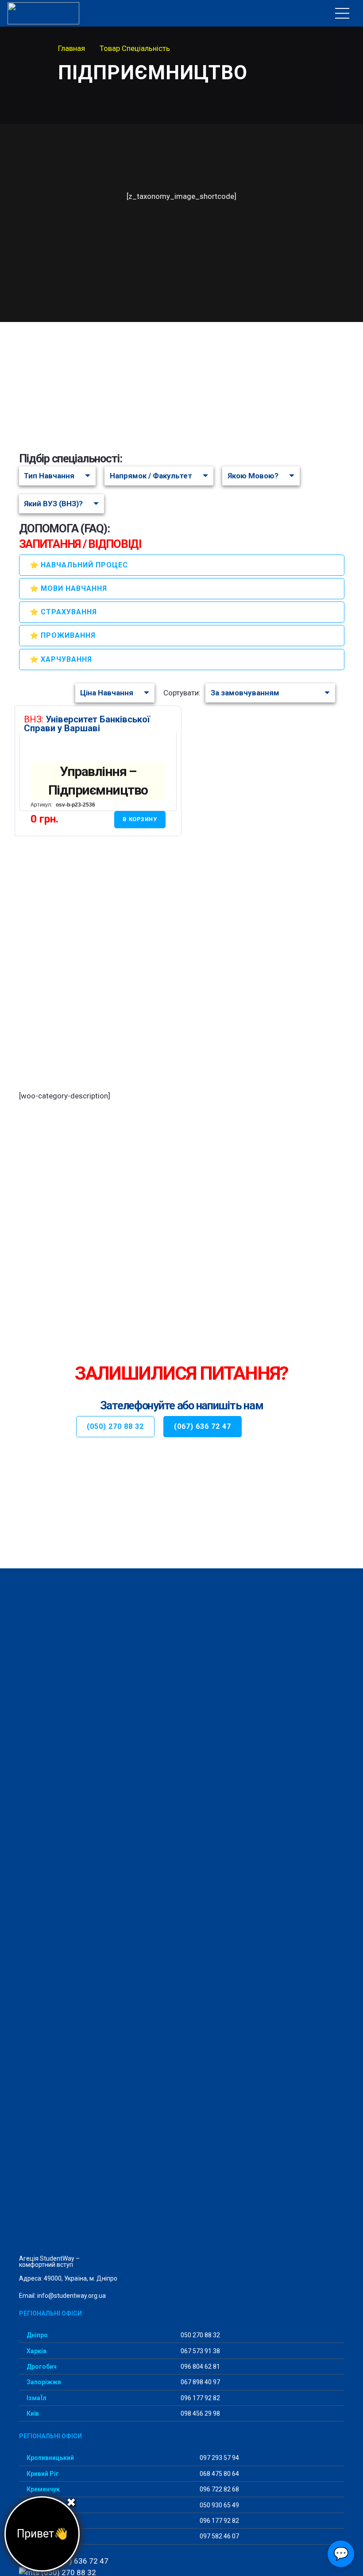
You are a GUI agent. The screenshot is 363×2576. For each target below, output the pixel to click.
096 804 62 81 (200, 2367)
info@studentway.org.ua (71, 2296)
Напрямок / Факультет (151, 476)
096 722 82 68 (219, 2489)
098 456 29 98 (200, 2413)
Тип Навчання (49, 476)
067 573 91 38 (200, 2351)
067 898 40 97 (200, 2382)
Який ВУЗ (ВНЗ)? (53, 504)
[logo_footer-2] (182, 1916)
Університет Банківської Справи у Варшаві (87, 724)
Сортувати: (182, 693)
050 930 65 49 (219, 2505)
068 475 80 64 (219, 2474)
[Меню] (342, 13)
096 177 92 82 (200, 2398)
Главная (71, 48)
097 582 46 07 (219, 2536)
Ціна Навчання (107, 693)
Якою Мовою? (253, 476)
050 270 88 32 (200, 2335)
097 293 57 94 (219, 2458)
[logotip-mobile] (63, 13)
